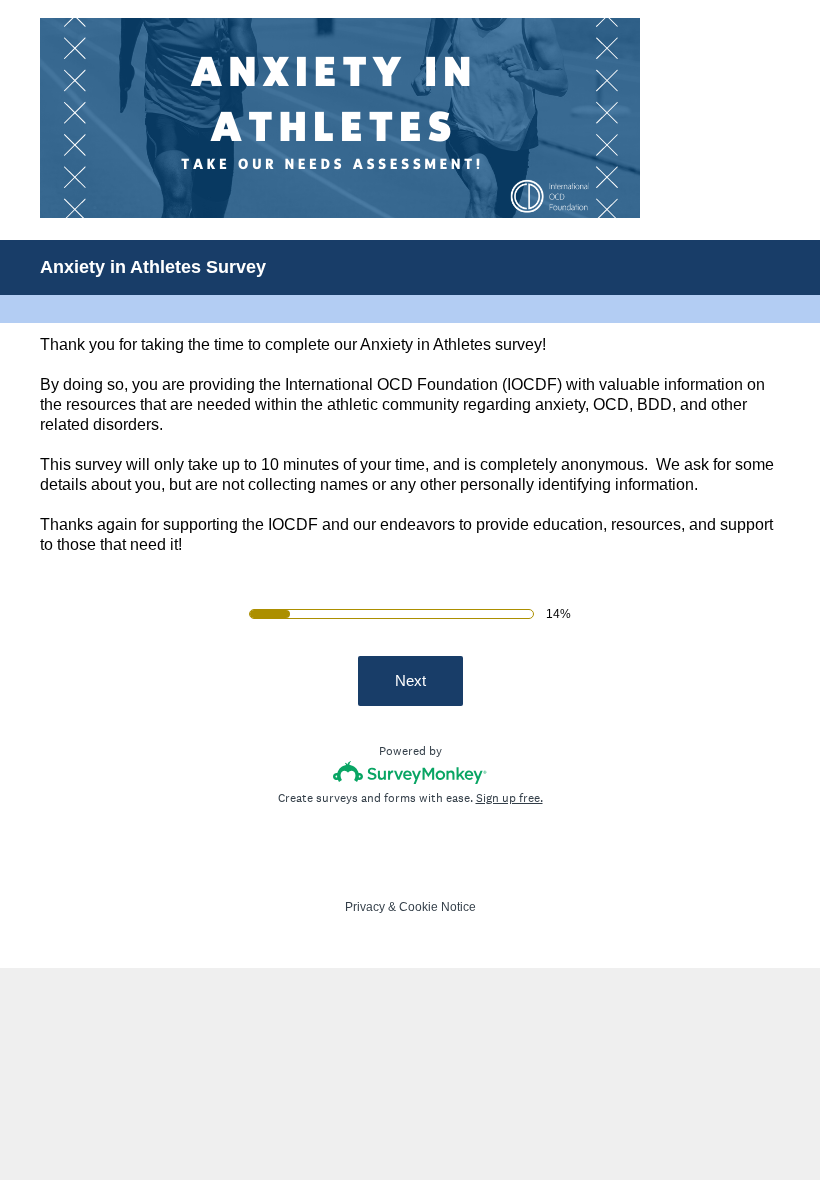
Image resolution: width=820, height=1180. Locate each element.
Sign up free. (509, 798)
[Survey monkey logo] (410, 772)
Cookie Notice (437, 907)
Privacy (365, 907)
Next (410, 680)
